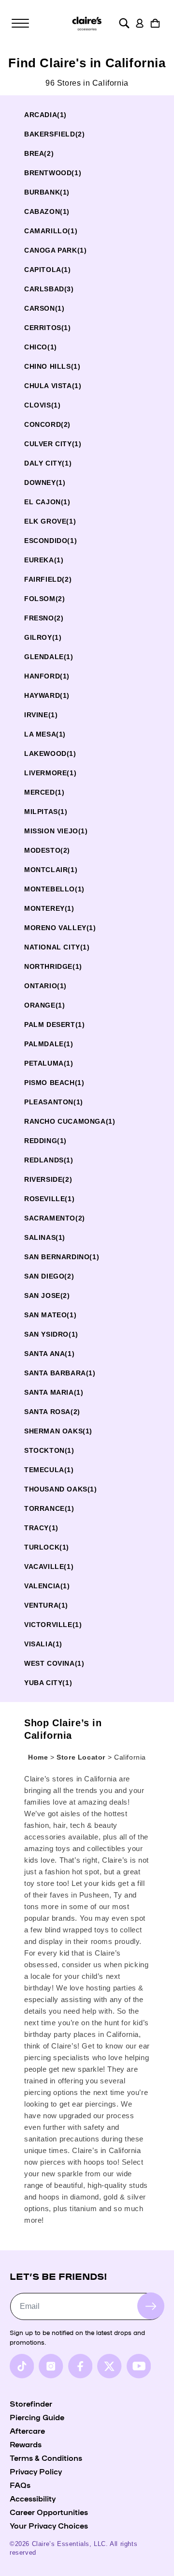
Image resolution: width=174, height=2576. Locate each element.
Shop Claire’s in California (63, 1729)
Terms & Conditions (46, 2457)
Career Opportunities (49, 2512)
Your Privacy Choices (49, 2525)
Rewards (26, 2444)
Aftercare (27, 2430)
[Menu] (20, 23)
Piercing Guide (37, 2417)
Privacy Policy (36, 2471)
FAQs (20, 2485)
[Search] (124, 23)
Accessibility (33, 2498)
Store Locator (82, 1757)
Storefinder (31, 2403)
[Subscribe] (151, 2306)
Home (38, 1757)
